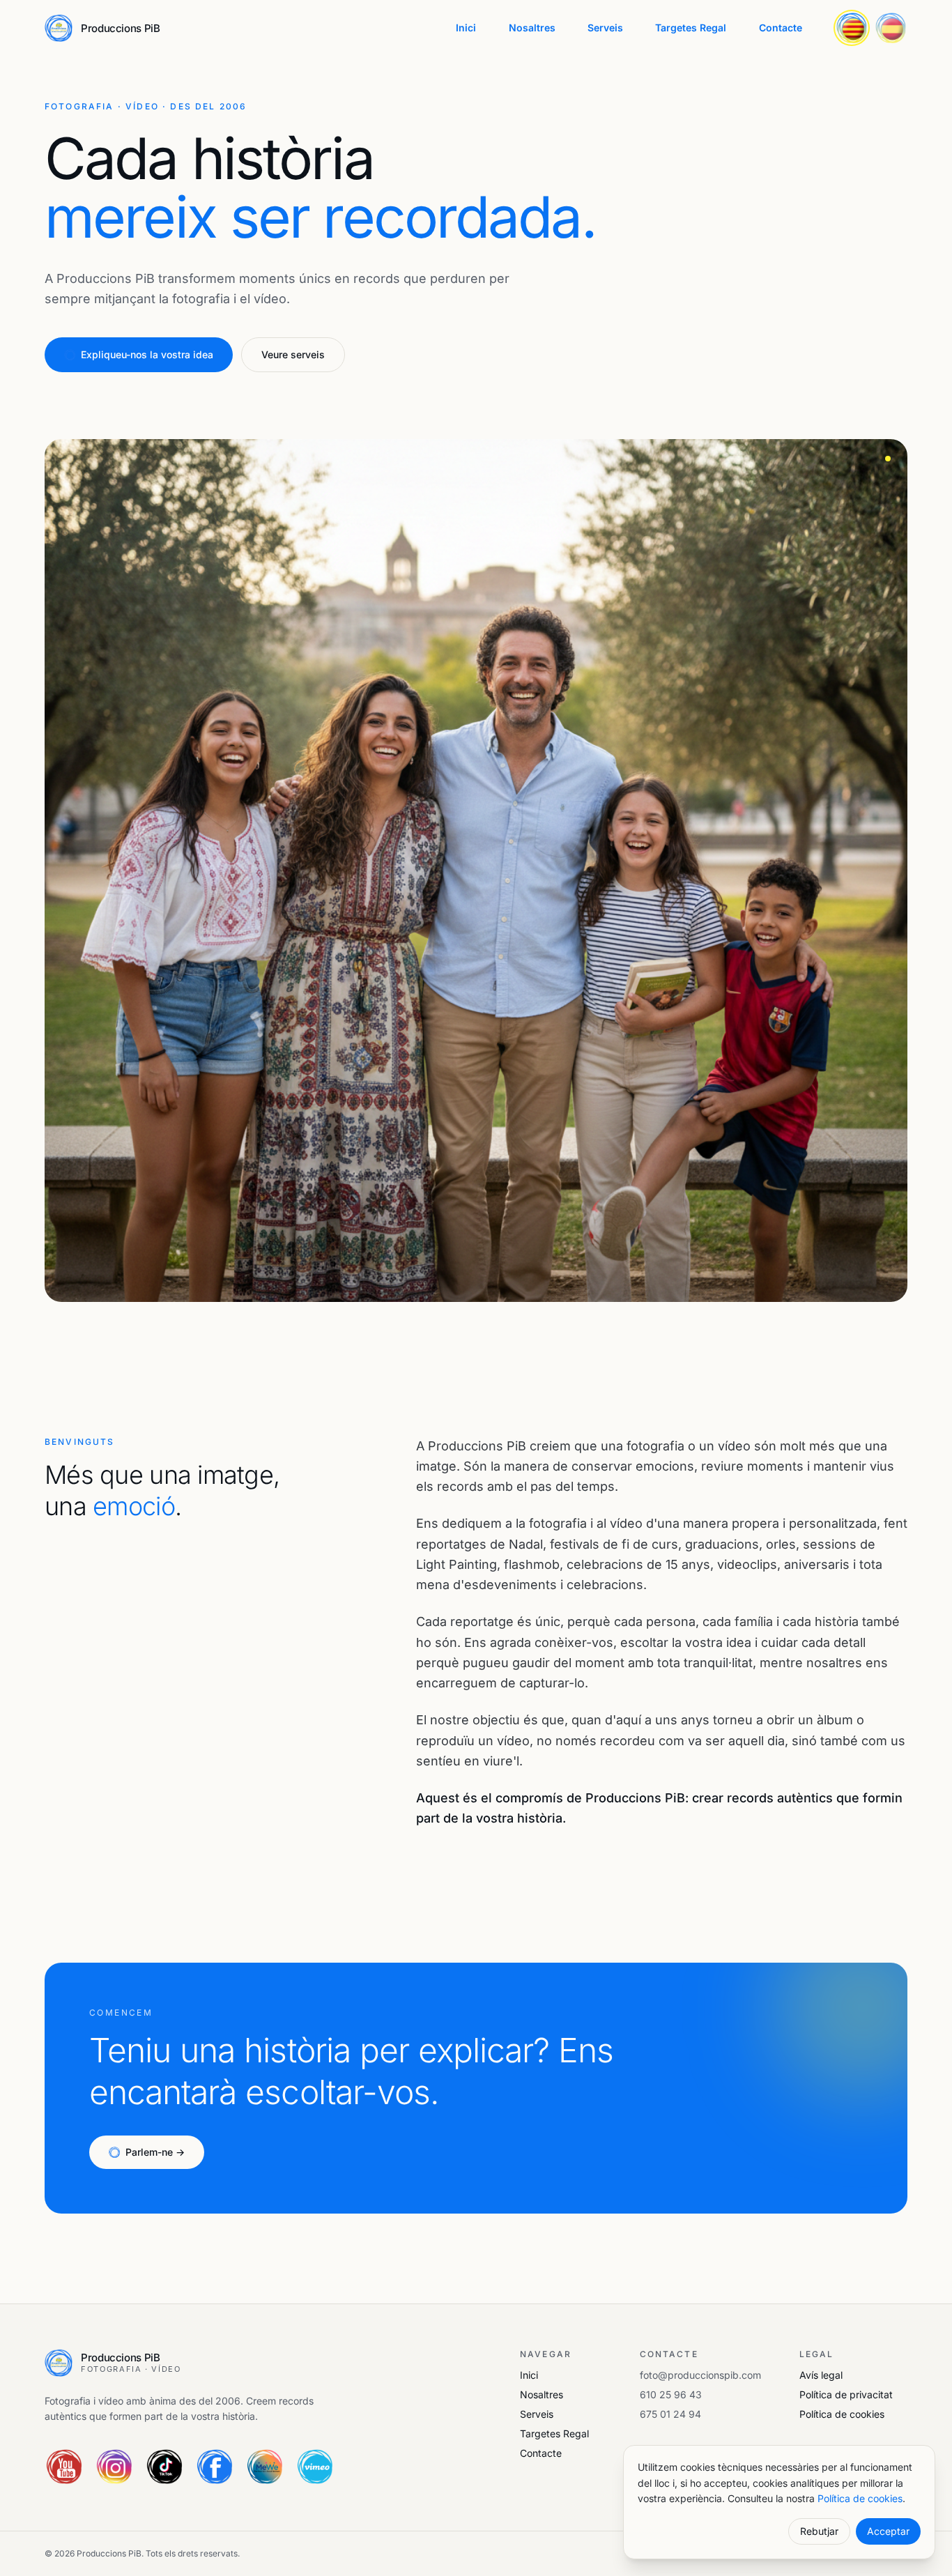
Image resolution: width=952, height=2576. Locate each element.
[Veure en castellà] (891, 28)
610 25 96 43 (671, 2394)
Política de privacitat (846, 2394)
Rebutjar (819, 2531)
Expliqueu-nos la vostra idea (147, 354)
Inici (466, 28)
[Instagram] (114, 2467)
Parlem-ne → (155, 2152)
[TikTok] (164, 2467)
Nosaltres (532, 28)
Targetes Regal (691, 28)
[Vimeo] (315, 2467)
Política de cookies (842, 2414)
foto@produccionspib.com (700, 2375)
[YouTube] (64, 2467)
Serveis (605, 28)
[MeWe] (265, 2467)
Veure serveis (293, 354)
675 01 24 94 (670, 2414)
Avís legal (821, 2375)
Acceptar (888, 2531)
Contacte (781, 28)
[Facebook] (215, 2467)
